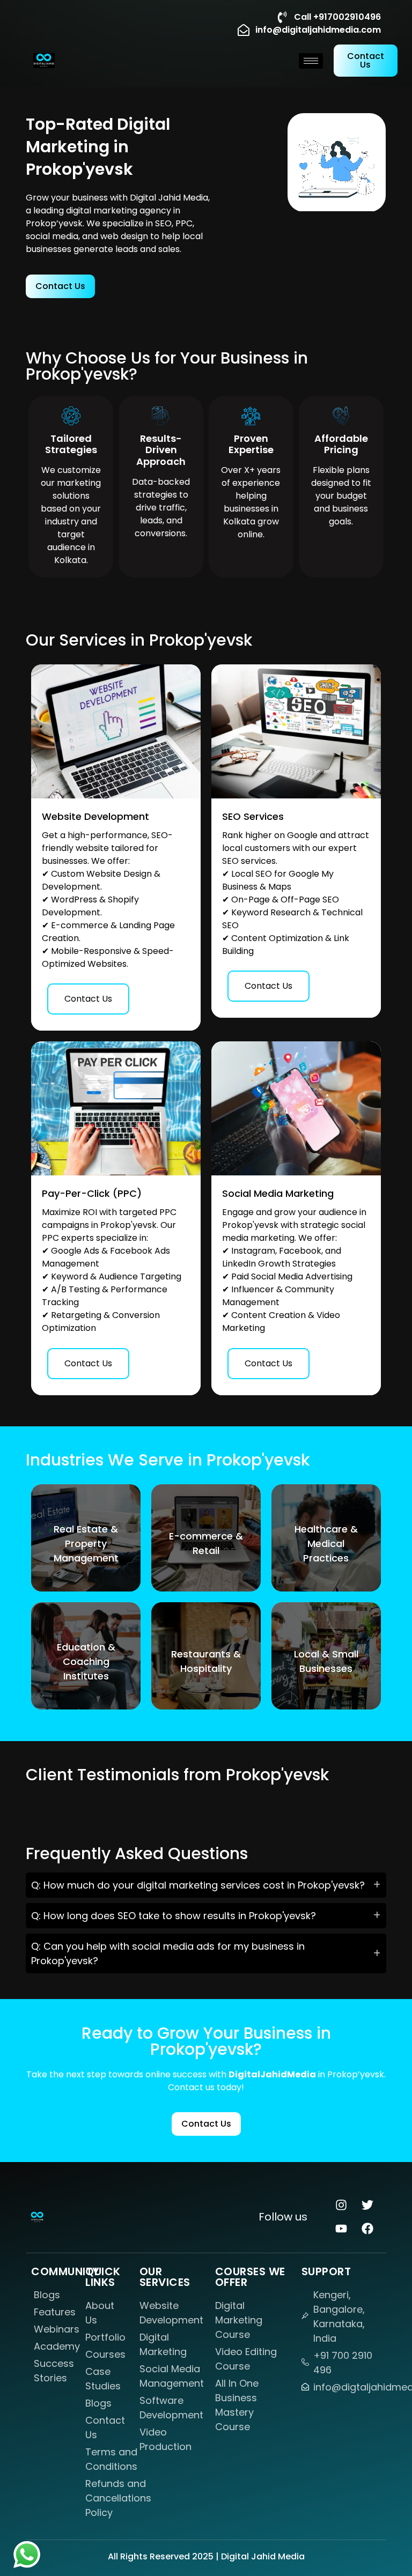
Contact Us (88, 999)
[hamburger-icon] (311, 61)
